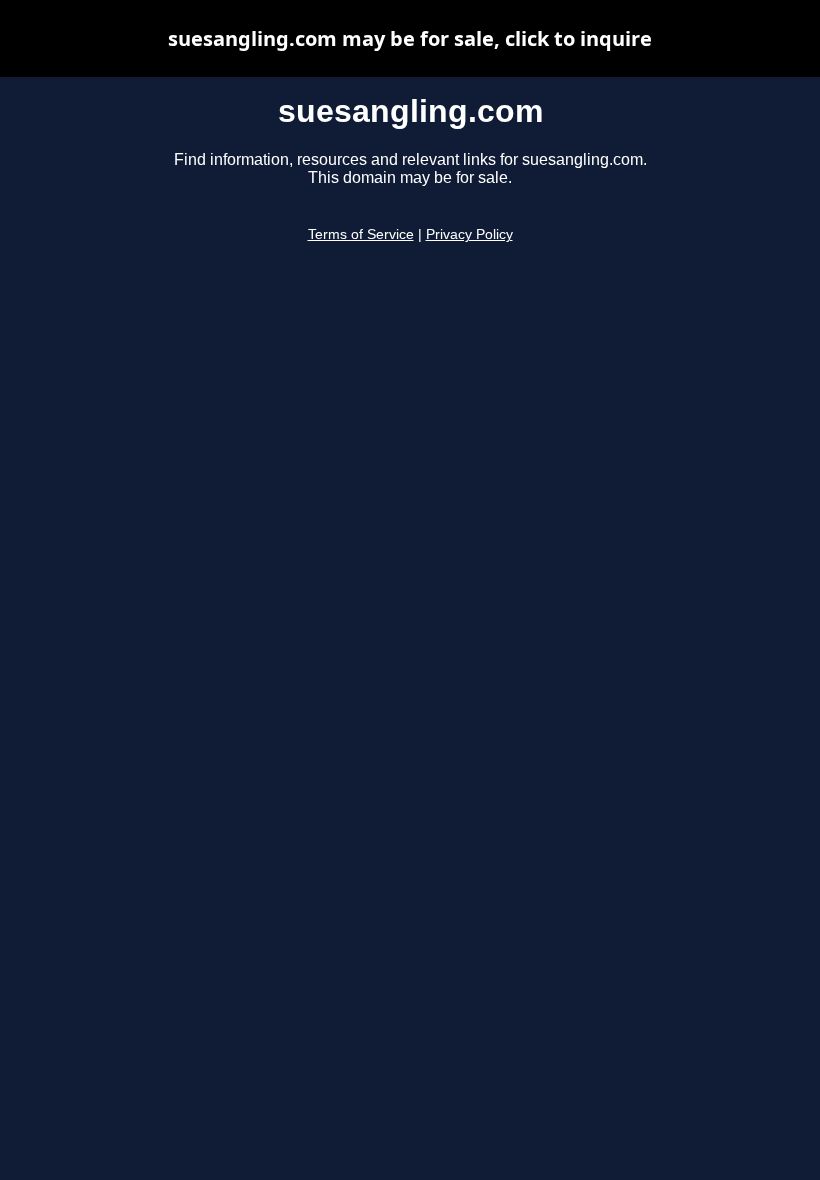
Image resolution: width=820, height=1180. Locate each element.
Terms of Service (361, 234)
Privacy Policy (469, 234)
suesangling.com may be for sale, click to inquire (410, 38)
